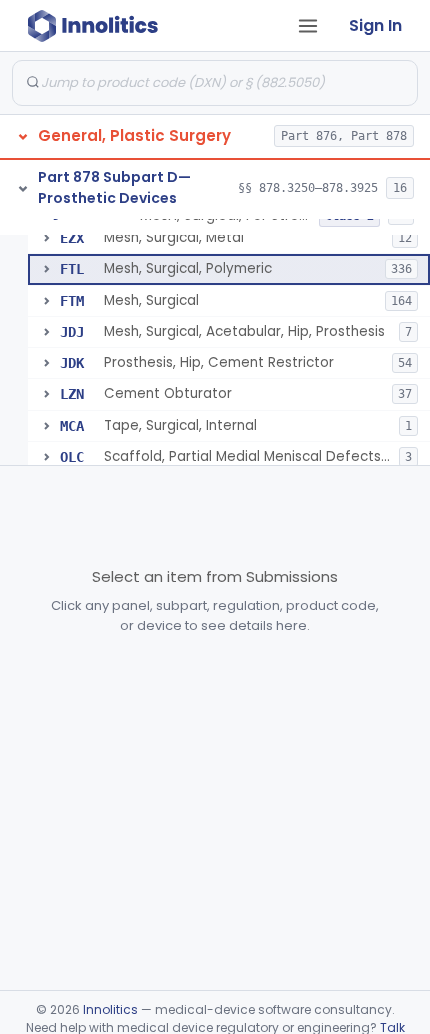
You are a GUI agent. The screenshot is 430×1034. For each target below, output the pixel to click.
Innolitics (110, 1009)
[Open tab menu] (308, 26)
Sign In (375, 25)
